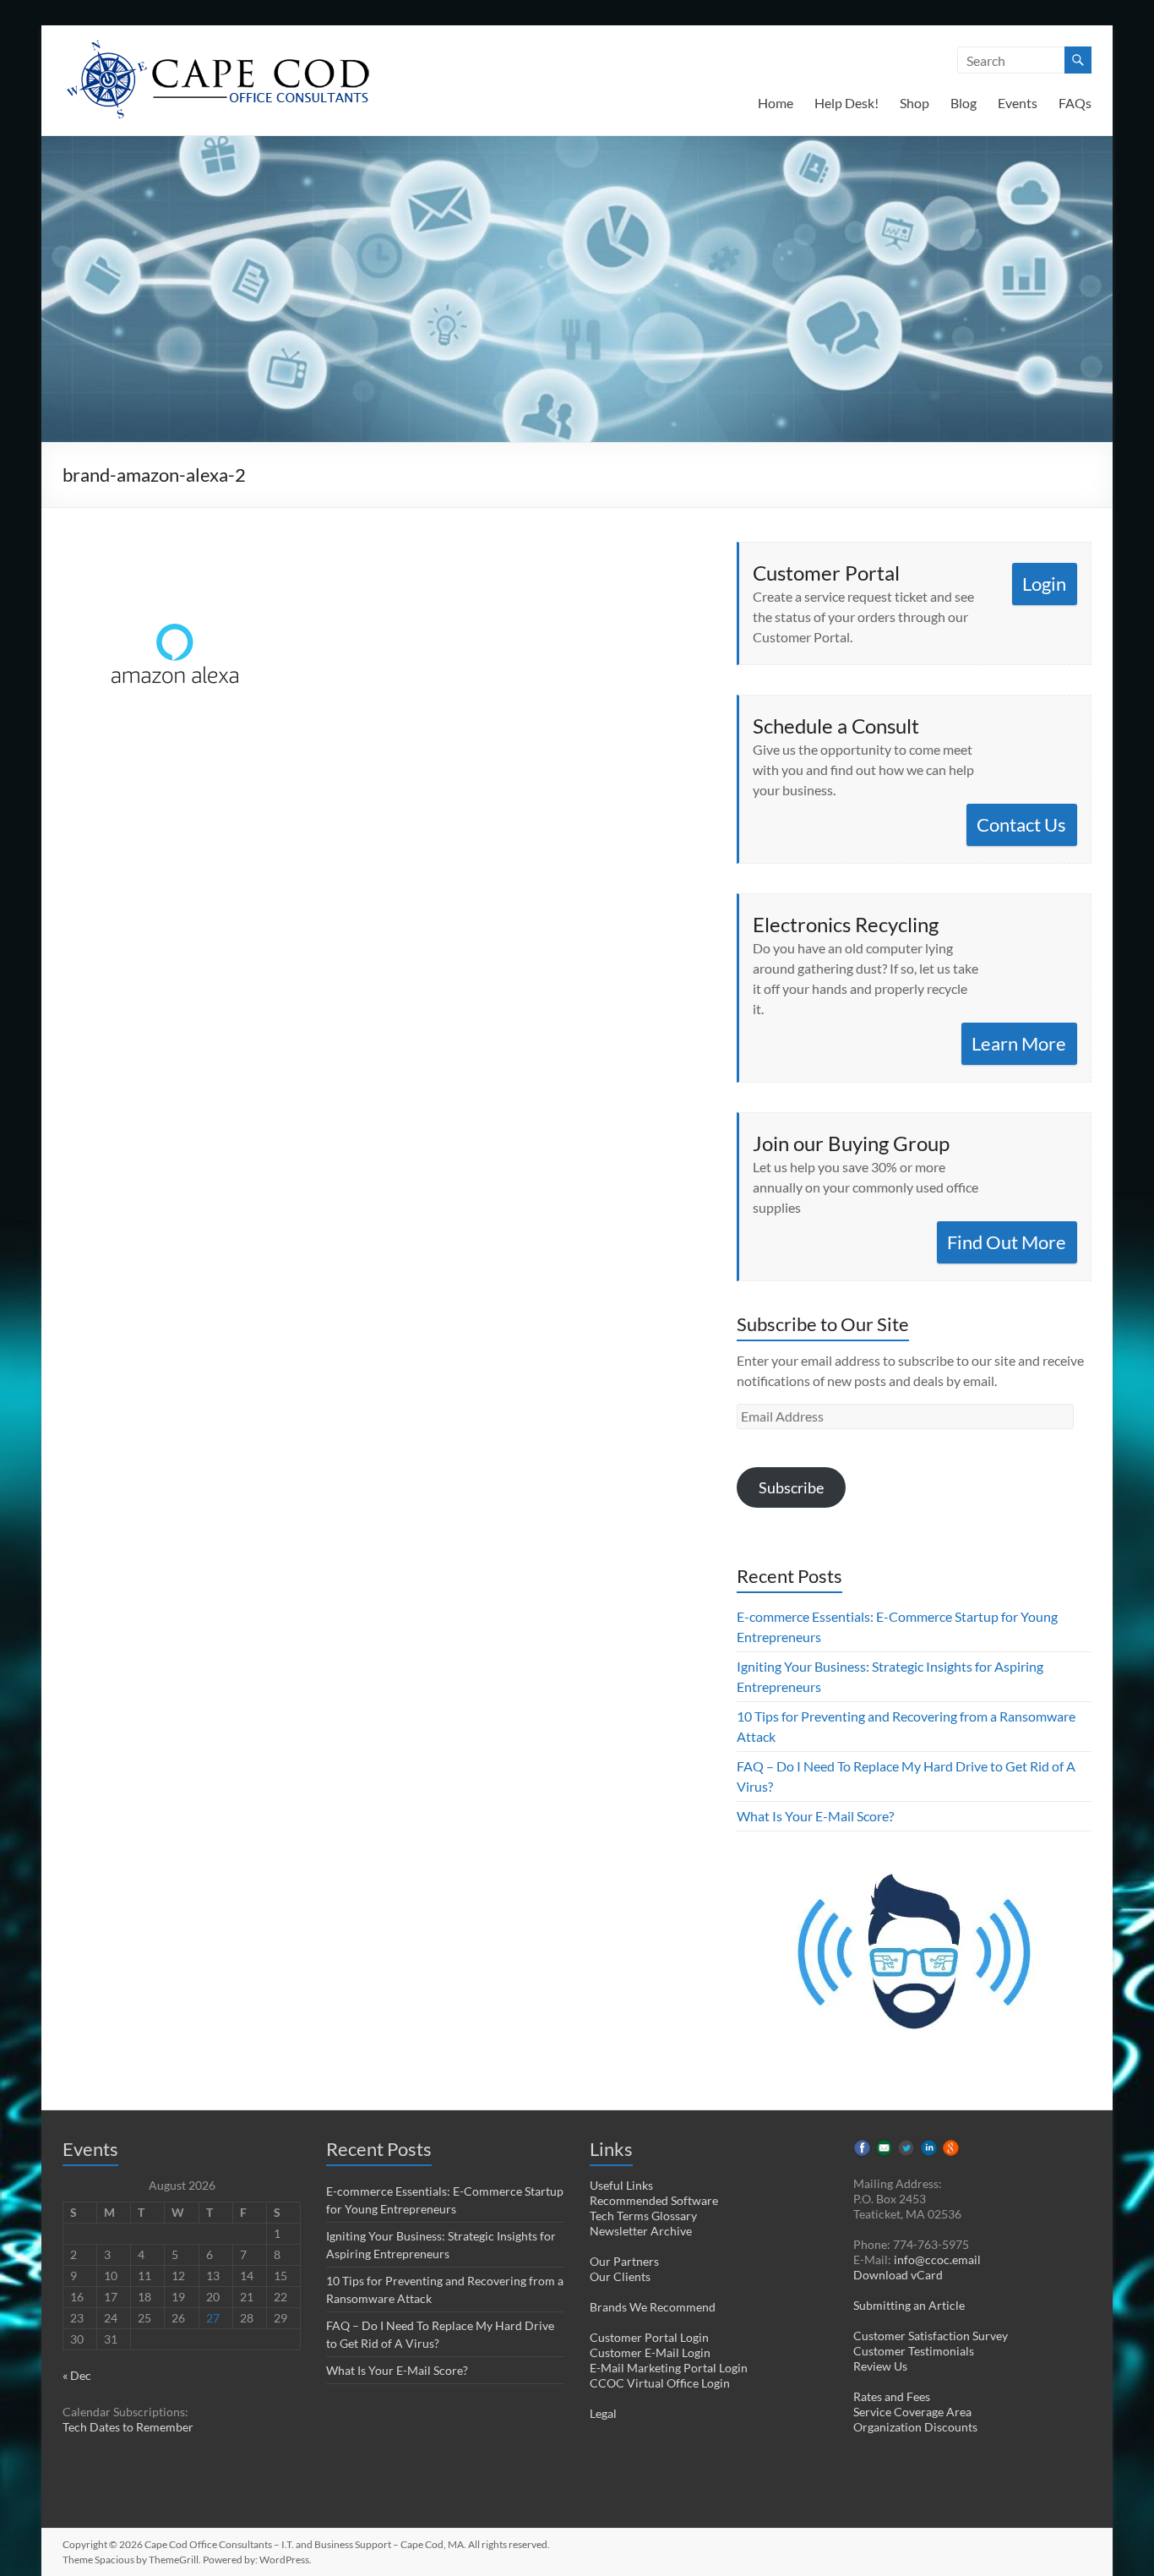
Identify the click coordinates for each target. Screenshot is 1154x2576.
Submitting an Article (909, 2305)
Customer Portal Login (649, 2337)
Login (1044, 584)
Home (776, 103)
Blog (963, 103)
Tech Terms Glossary (643, 2216)
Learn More (1019, 1043)
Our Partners (624, 2261)
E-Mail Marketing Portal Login (669, 2368)
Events (1018, 103)
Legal (603, 2413)
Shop (914, 103)
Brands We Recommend (653, 2307)
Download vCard (898, 2275)
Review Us (880, 2366)
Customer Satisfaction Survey (931, 2336)
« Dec (77, 2375)
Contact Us (1021, 824)
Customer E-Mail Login (650, 2352)
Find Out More (1007, 1242)
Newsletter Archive (641, 2231)
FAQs (1075, 103)
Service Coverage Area (912, 2412)
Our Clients (620, 2276)
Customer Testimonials (914, 2351)
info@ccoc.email (937, 2259)
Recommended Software (654, 2200)
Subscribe (791, 1487)
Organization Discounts (915, 2427)
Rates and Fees (892, 2396)
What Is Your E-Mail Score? (815, 1816)
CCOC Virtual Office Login (660, 2383)
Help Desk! (846, 103)
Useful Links (621, 2185)
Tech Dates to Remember (128, 2427)
